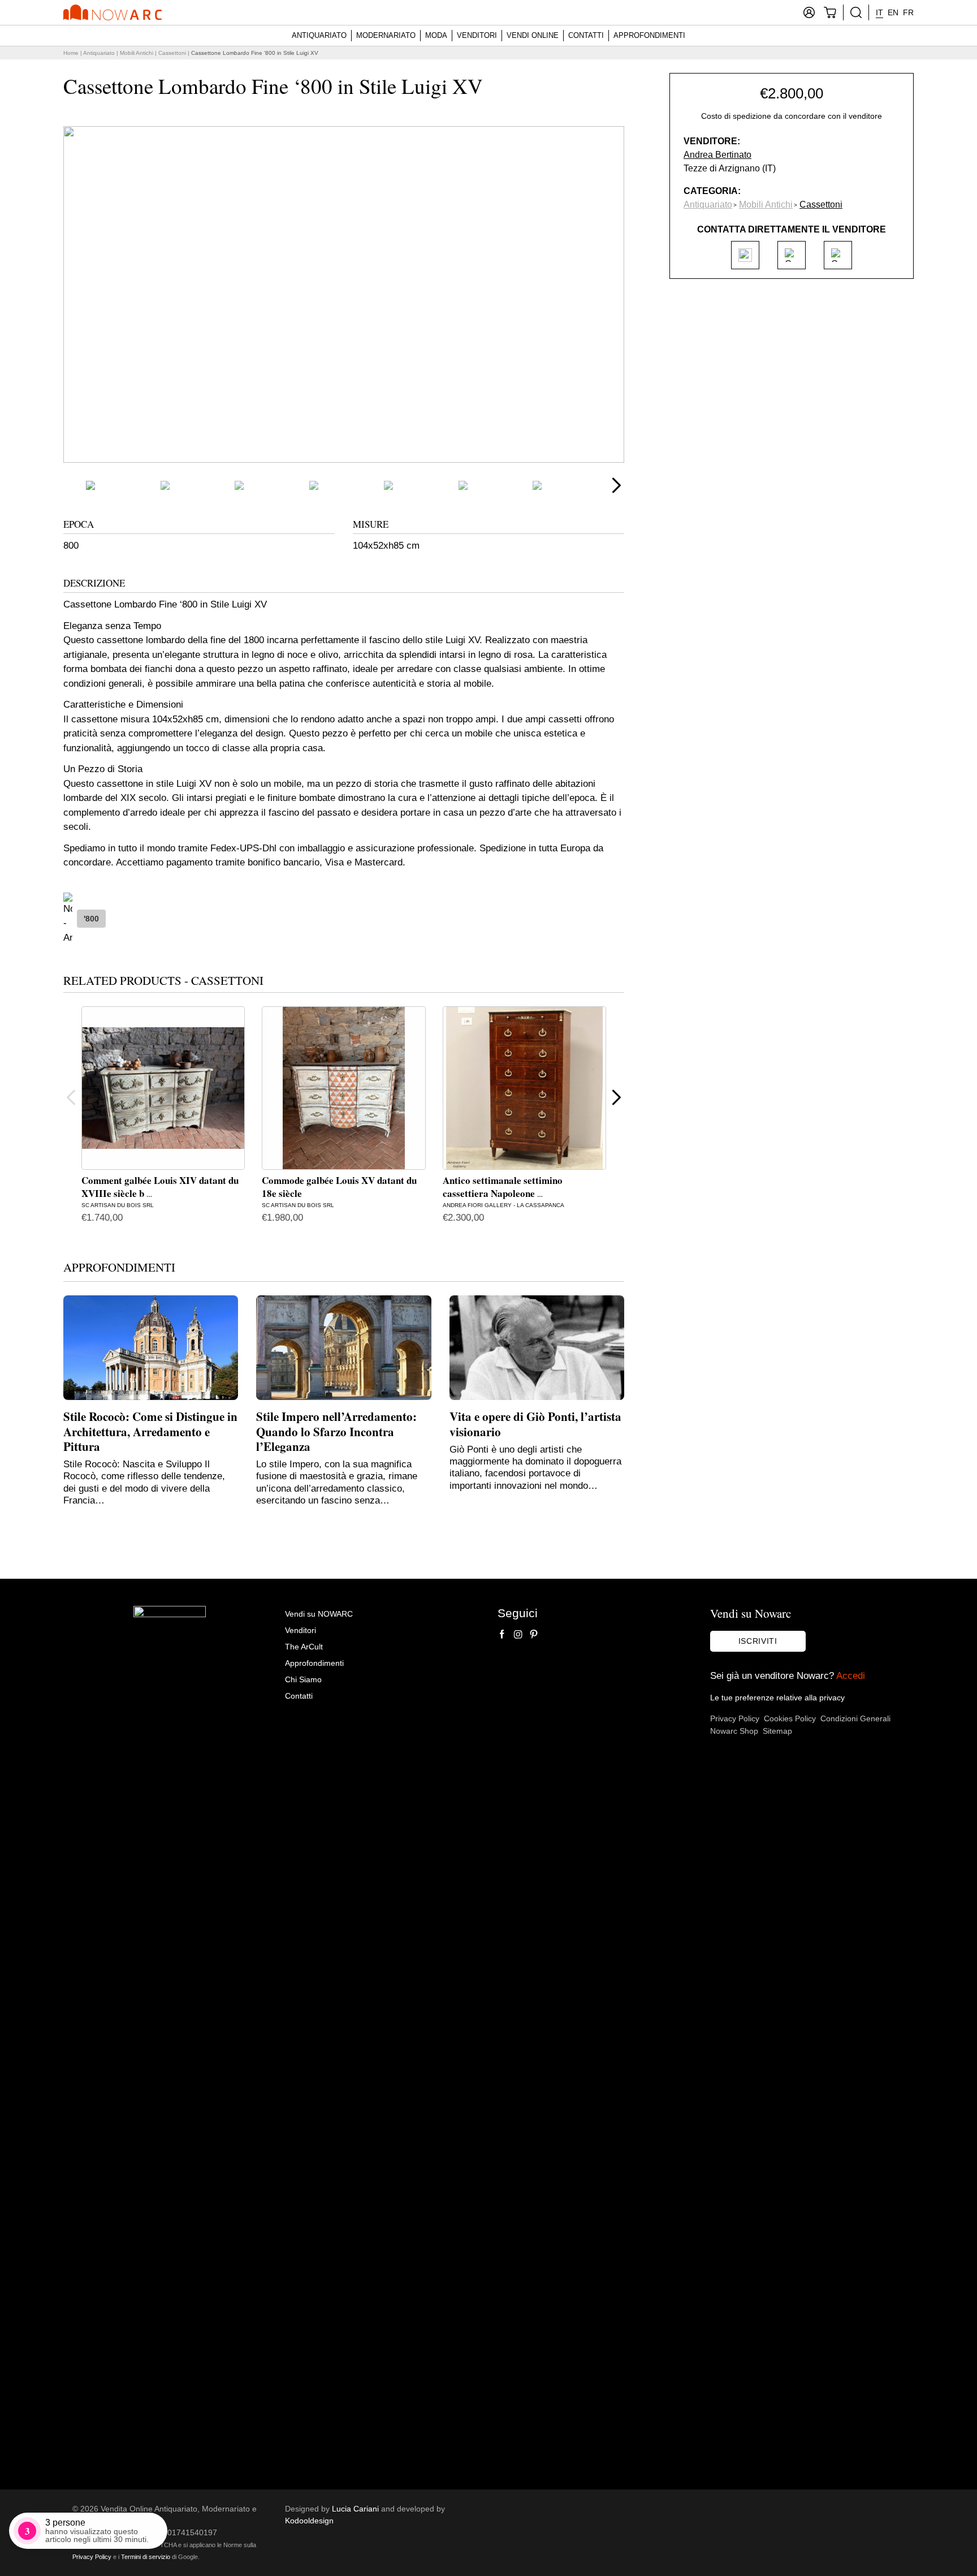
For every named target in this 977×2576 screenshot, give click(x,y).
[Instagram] (518, 1634)
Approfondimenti (649, 35)
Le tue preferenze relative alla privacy (777, 1698)
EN (893, 12)
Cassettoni (172, 53)
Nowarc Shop (734, 1731)
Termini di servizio (146, 2557)
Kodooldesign (309, 2521)
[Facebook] (502, 1634)
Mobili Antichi (137, 53)
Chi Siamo (303, 1679)
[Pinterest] (534, 1634)
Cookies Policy (790, 1718)
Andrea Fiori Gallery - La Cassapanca (503, 1205)
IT (879, 12)
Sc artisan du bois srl (118, 1205)
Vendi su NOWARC (319, 1614)
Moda (436, 35)
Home (71, 53)
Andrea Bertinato (717, 155)
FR (908, 12)
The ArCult (304, 1647)
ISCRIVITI (758, 1641)
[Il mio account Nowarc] (809, 12)
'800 (91, 919)
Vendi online (533, 35)
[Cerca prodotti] (856, 12)
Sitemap (777, 1731)
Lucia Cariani (355, 2509)
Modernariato (386, 35)
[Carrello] (830, 12)
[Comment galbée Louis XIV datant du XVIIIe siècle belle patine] (163, 1088)
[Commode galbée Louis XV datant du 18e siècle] (343, 1088)
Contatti (586, 35)
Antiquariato (319, 35)
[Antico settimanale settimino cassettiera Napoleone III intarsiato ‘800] (524, 1088)
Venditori (477, 35)
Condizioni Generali (855, 1718)
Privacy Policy (735, 1718)
